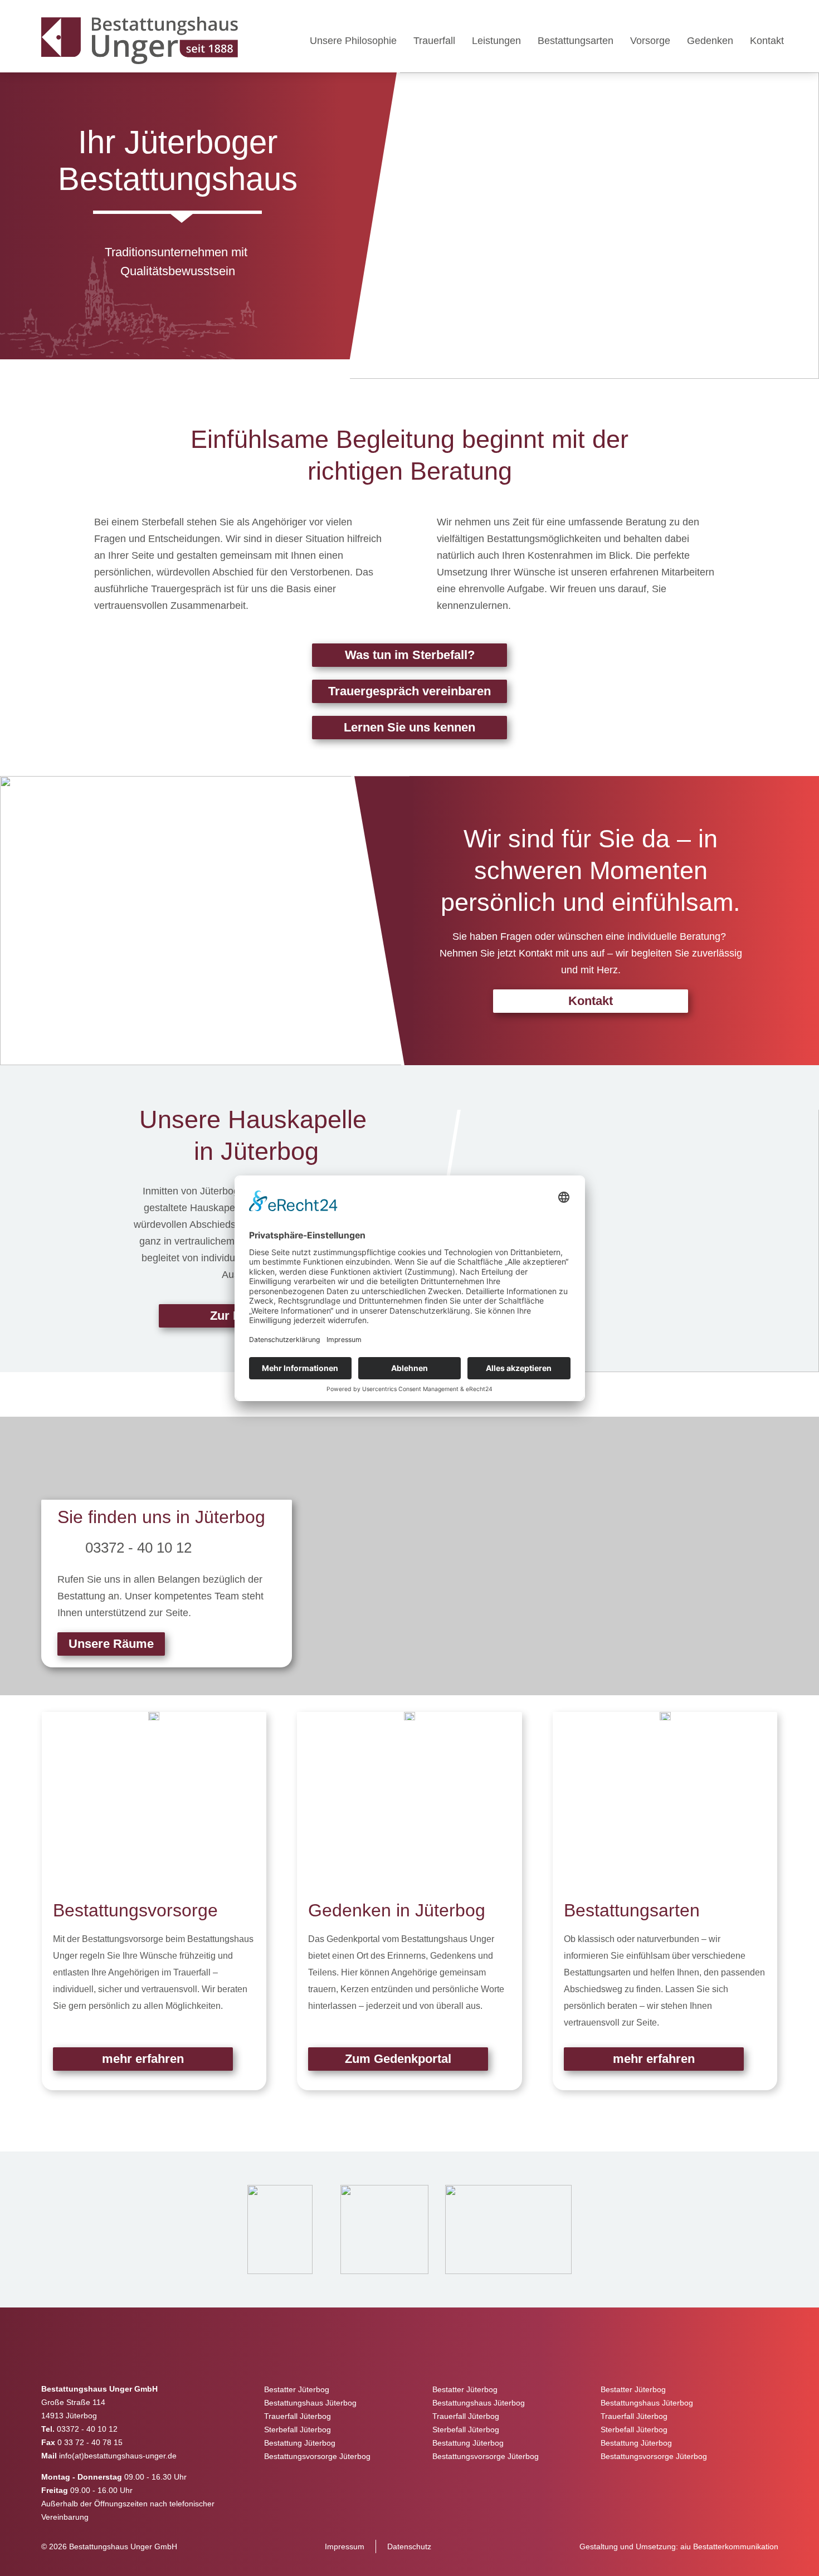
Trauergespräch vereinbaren (409, 691)
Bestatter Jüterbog (297, 2389)
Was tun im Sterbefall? (410, 655)
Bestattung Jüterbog (300, 2443)
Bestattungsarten (576, 41)
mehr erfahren (143, 2059)
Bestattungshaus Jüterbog (310, 2403)
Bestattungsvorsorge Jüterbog (317, 2456)
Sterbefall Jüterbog (298, 2429)
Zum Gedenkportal (398, 2059)
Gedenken (710, 41)
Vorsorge (650, 41)
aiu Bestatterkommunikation (729, 2546)
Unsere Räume (111, 1644)
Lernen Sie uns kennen (409, 727)
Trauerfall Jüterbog (298, 2416)
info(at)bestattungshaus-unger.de (118, 2456)
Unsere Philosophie (353, 41)
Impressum (345, 2546)
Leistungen (496, 41)
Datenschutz (409, 2546)
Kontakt (767, 41)
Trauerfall (434, 41)
